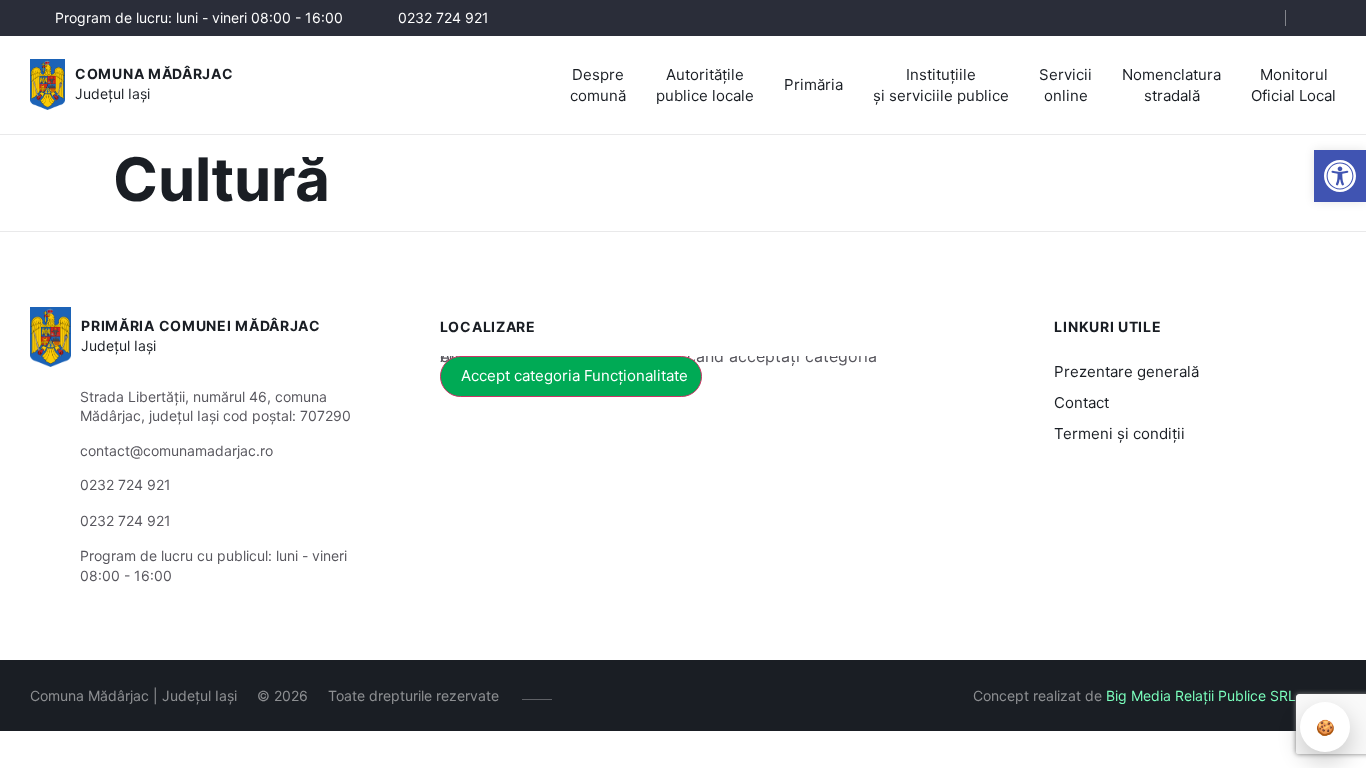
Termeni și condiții (1119, 433)
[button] (1340, 176)
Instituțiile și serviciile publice (941, 85)
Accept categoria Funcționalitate (574, 375)
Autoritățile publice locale (705, 85)
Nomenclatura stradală (1171, 85)
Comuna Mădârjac (154, 73)
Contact (1081, 402)
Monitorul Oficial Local (1293, 85)
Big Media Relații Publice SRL (1201, 695)
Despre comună (598, 85)
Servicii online (1065, 85)
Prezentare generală (1126, 371)
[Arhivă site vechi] (1323, 18)
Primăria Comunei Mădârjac (201, 325)
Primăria (813, 84)
